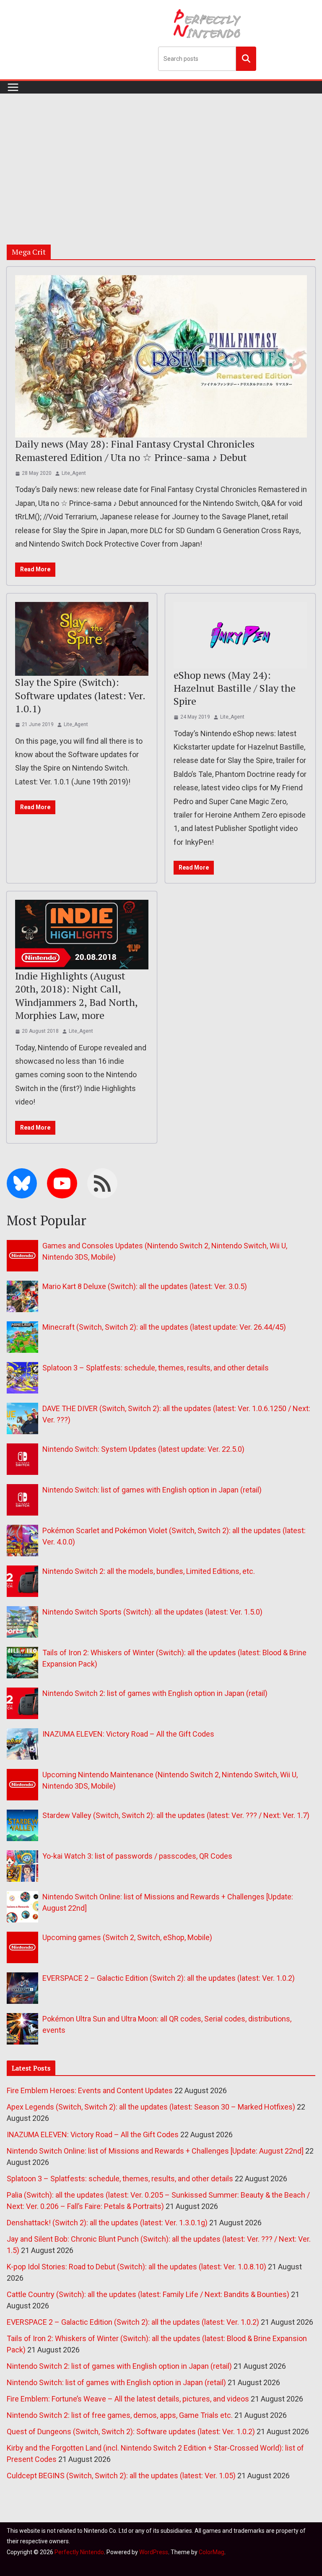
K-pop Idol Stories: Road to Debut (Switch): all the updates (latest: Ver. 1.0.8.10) (136, 2267)
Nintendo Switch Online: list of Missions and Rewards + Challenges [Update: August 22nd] (155, 2151)
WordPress (154, 2552)
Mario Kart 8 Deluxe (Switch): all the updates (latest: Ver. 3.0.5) (145, 1286)
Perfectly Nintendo (79, 2552)
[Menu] (13, 87)
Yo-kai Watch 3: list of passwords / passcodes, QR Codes (137, 1856)
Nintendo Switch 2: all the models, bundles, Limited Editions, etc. (149, 1571)
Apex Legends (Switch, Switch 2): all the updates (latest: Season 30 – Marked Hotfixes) (151, 2107)
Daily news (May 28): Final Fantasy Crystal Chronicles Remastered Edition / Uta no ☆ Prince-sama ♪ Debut (135, 450)
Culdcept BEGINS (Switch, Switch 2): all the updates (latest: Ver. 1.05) (121, 2476)
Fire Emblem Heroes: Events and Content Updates (90, 2090)
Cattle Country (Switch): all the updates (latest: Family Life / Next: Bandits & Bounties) (148, 2294)
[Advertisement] (161, 156)
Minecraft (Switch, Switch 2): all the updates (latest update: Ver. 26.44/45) (164, 1327)
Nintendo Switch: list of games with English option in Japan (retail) (152, 1490)
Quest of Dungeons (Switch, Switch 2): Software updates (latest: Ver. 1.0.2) (131, 2431)
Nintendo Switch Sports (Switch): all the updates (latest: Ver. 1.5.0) (152, 1612)
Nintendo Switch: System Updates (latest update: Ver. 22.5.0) (143, 1449)
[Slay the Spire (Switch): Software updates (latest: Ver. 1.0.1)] (82, 639)
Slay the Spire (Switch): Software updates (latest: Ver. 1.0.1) (80, 695)
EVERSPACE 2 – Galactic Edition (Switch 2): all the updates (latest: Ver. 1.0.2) (169, 1978)
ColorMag (212, 2552)
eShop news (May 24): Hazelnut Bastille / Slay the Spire (235, 688)
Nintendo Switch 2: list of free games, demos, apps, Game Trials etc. (120, 2415)
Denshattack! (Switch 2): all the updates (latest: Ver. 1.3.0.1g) (107, 2223)
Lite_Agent (74, 473)
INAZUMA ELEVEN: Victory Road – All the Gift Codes (128, 1734)
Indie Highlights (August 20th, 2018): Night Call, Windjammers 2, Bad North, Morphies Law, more (76, 995)
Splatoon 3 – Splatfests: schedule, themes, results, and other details (156, 1368)
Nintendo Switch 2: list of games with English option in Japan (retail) (155, 1693)
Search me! (246, 58)
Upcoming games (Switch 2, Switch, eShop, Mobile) (127, 1937)
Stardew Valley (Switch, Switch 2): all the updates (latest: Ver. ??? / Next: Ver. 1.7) (176, 1815)
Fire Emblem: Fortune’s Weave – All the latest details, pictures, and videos (128, 2399)
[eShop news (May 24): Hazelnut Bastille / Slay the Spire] (240, 635)
